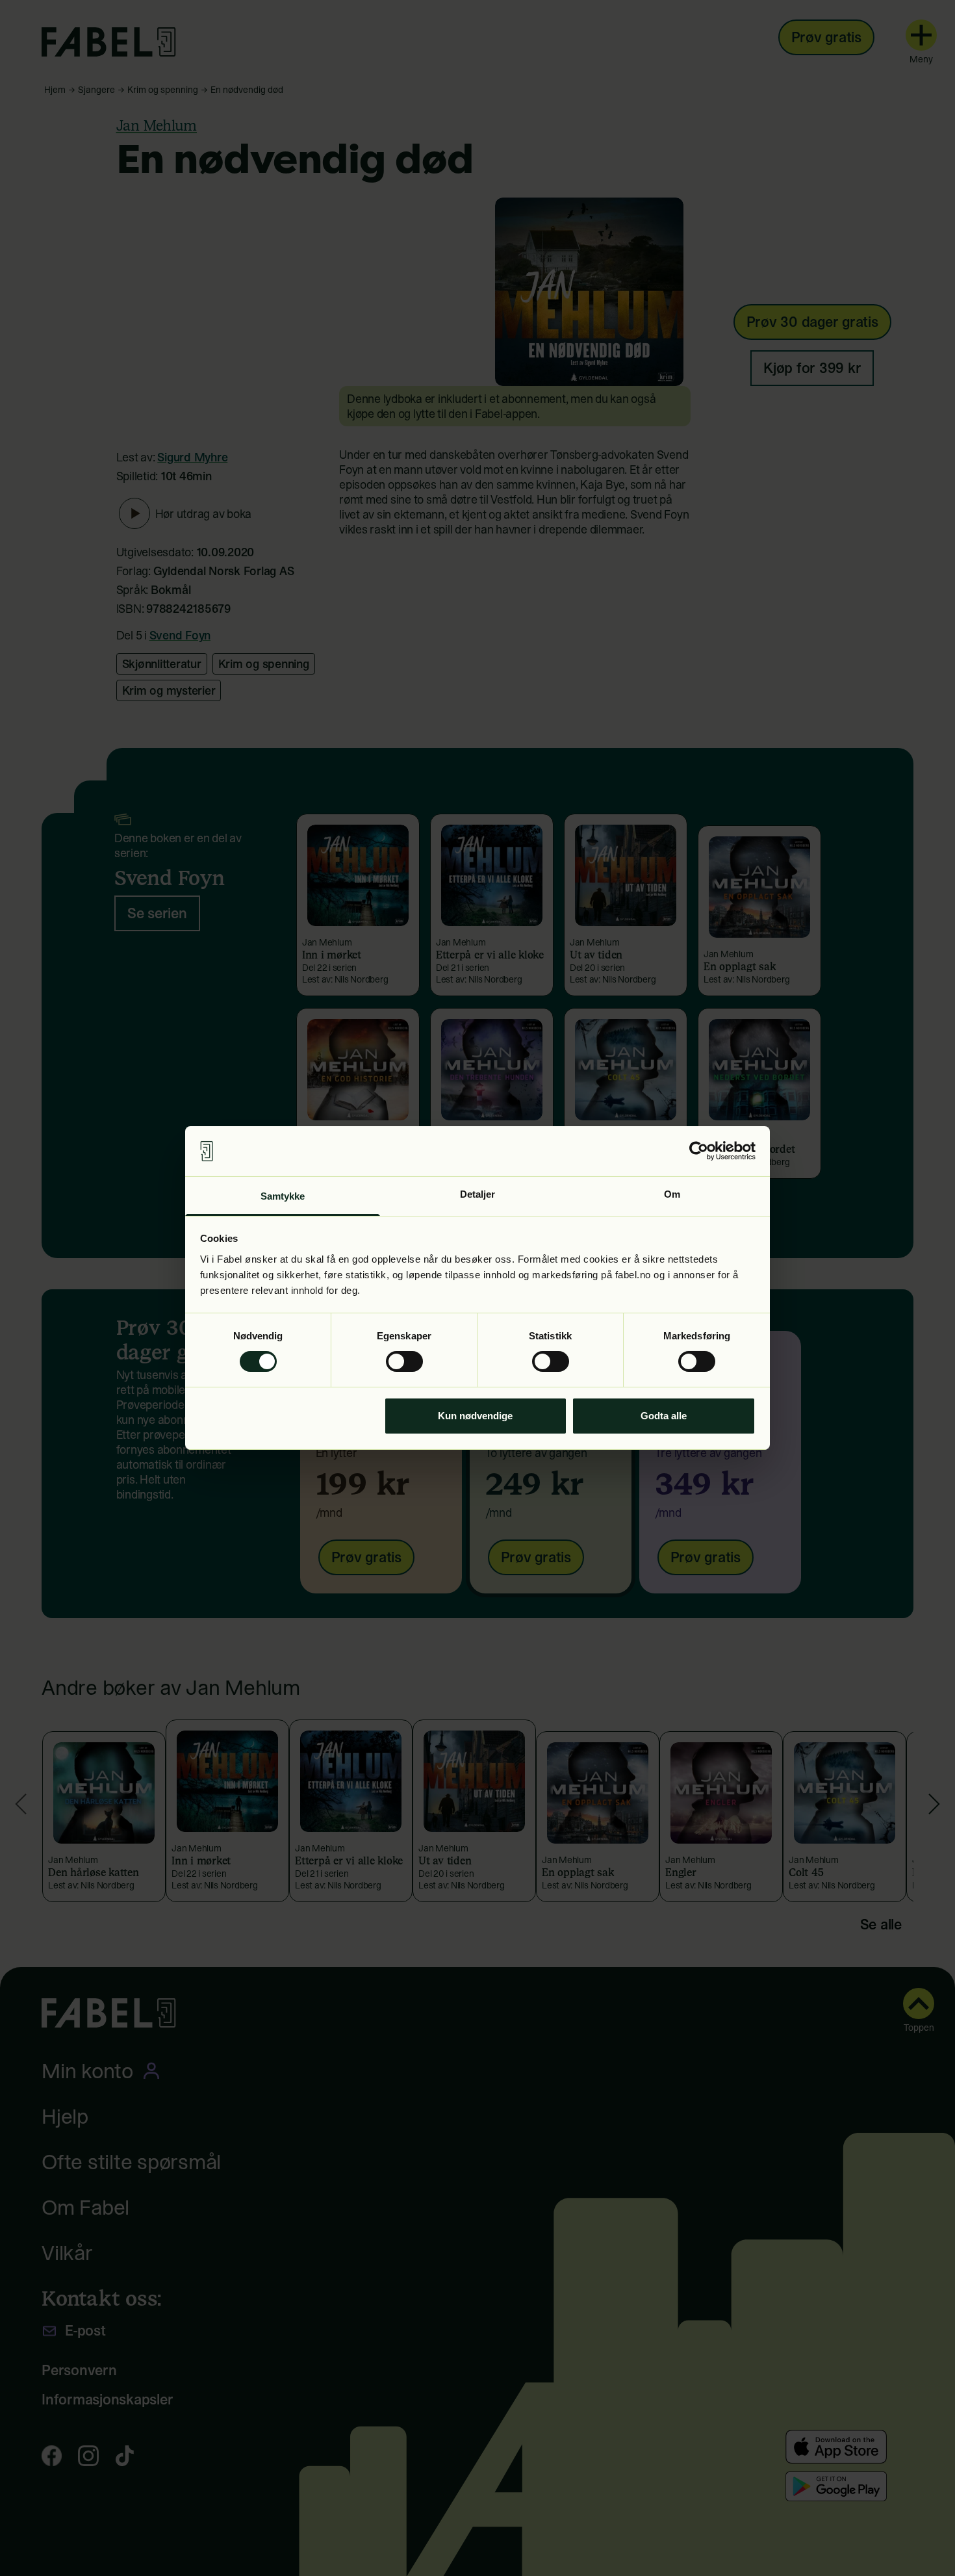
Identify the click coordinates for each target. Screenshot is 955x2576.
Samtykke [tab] (283, 1196)
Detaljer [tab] (478, 1194)
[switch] (404, 1361)
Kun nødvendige (475, 1416)
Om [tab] (672, 1194)
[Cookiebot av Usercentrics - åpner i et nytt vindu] (699, 1151)
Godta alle (664, 1416)
